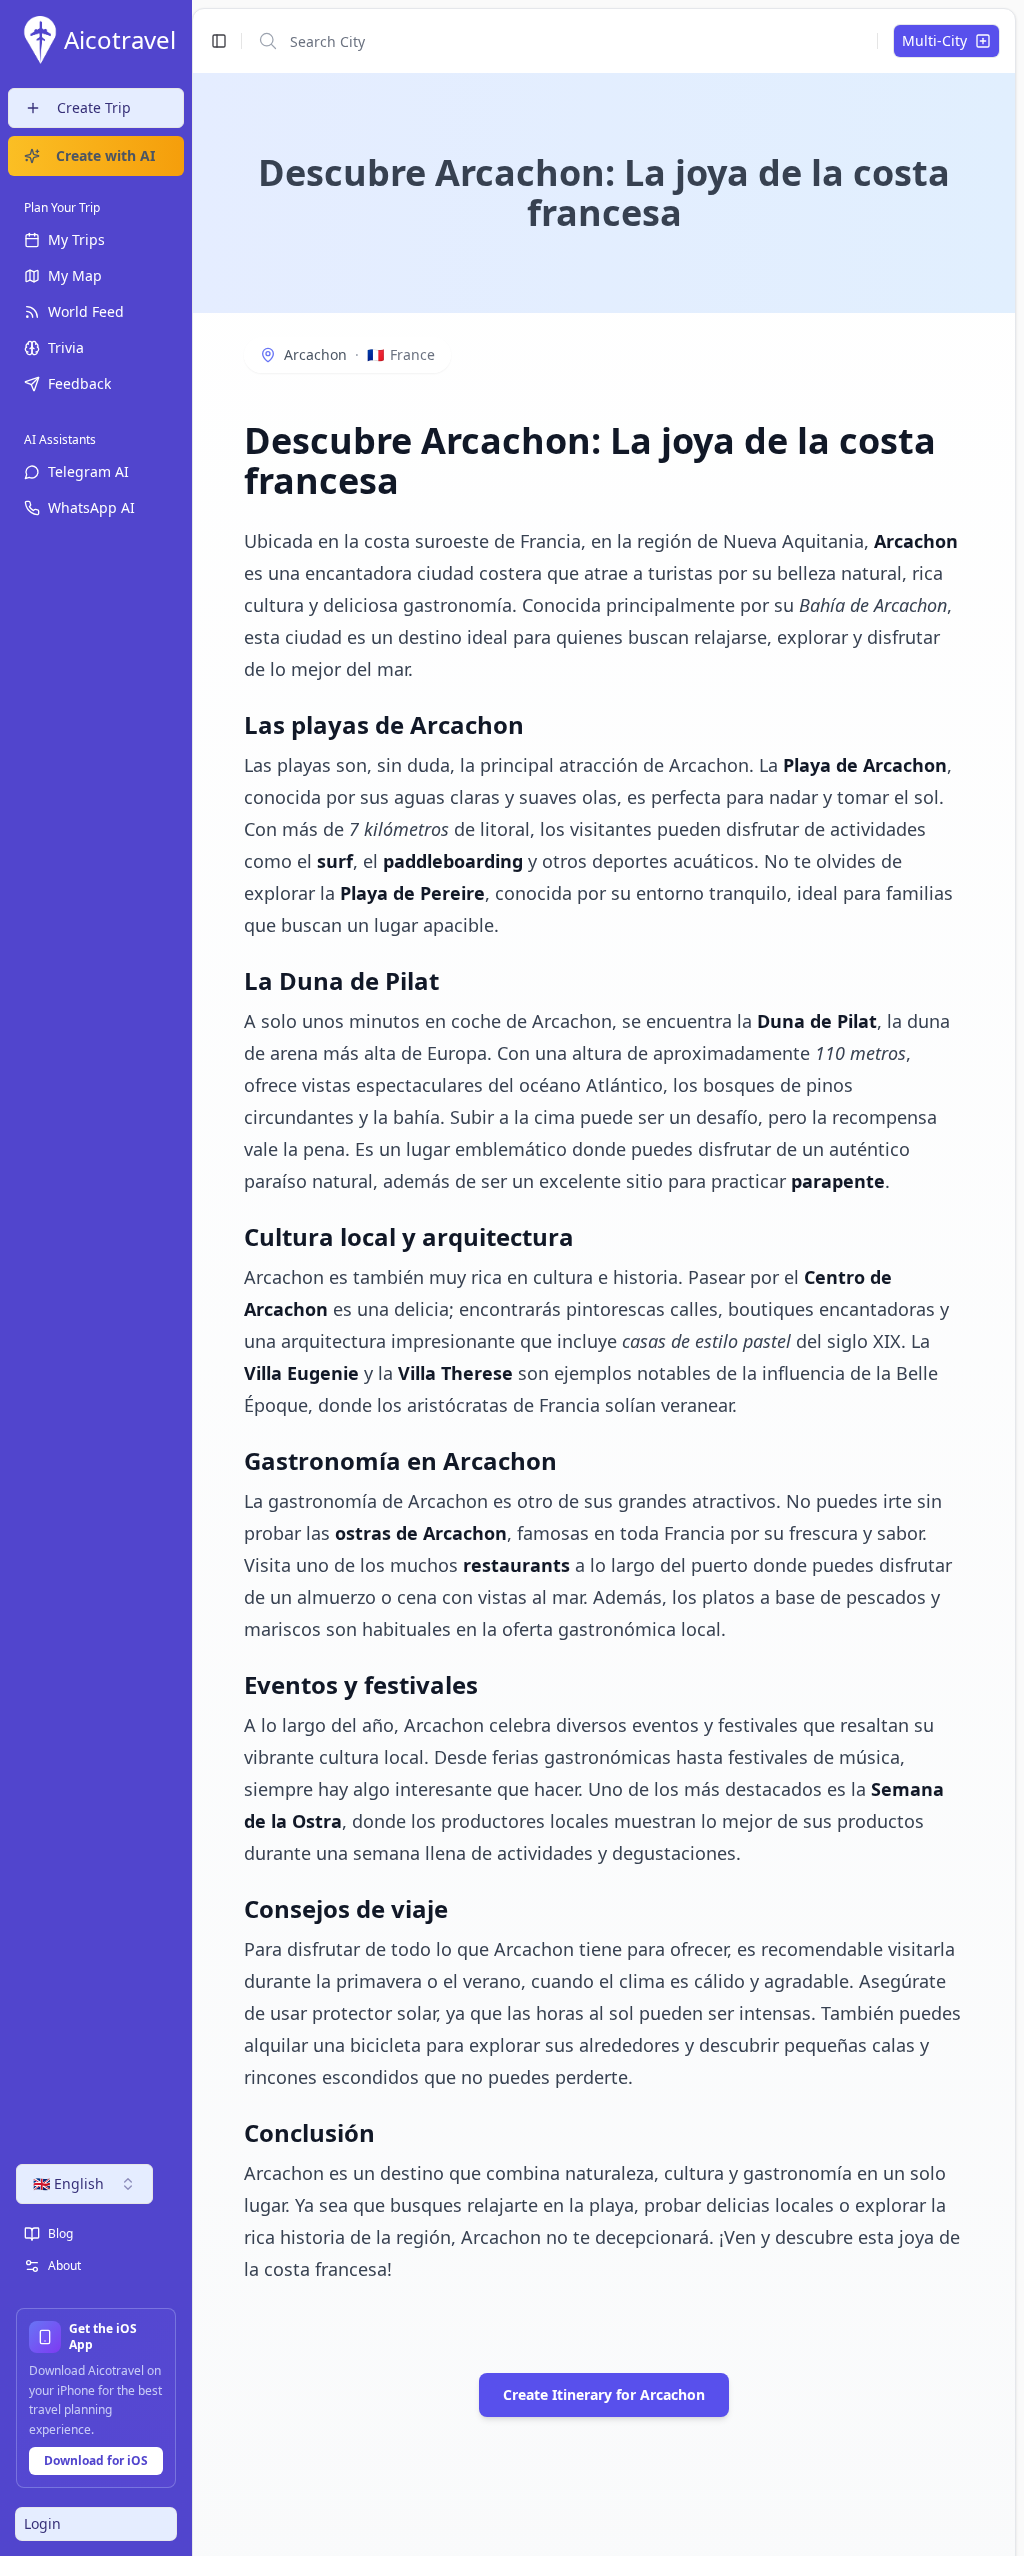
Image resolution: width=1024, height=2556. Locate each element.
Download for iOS (96, 2460)
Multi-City (934, 40)
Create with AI (105, 155)
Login (42, 2523)
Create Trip (94, 107)
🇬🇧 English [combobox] (68, 2183)
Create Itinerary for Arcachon (604, 2394)
